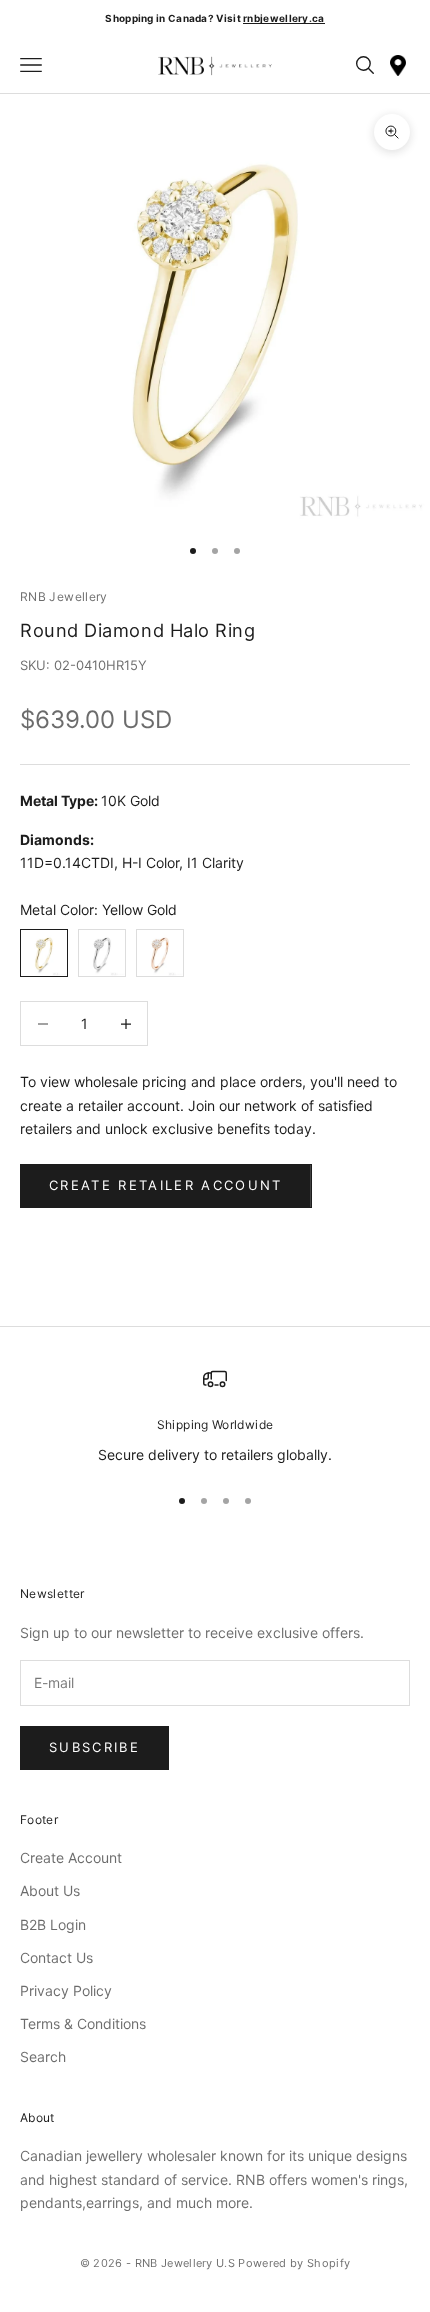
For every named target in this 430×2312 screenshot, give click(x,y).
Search (43, 2056)
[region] (215, 1416)
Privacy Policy (66, 1990)
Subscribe (94, 1747)
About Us (50, 1890)
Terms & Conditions (83, 2023)
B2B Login (53, 1924)
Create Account (71, 1857)
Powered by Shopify (294, 2263)
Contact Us (56, 1957)
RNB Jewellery (64, 596)
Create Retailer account (166, 1185)
